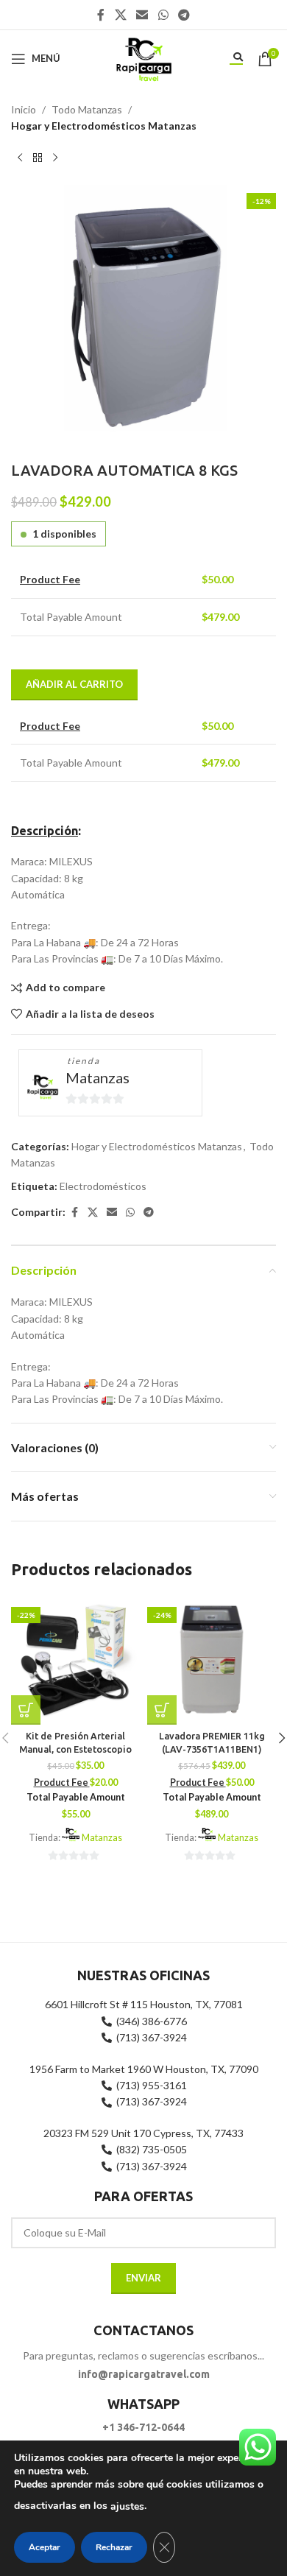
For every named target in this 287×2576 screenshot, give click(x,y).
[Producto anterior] (20, 158)
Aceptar (45, 2547)
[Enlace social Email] (142, 15)
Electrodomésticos (103, 1186)
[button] (26, 1710)
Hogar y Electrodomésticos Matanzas (104, 126)
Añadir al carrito (74, 684)
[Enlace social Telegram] (184, 15)
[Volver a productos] (38, 158)
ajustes (127, 2506)
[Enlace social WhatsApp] (163, 15)
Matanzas (98, 1077)
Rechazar (114, 2547)
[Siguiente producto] (55, 158)
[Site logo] (143, 57)
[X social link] (120, 15)
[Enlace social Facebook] (101, 15)
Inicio (24, 109)
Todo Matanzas (87, 109)
